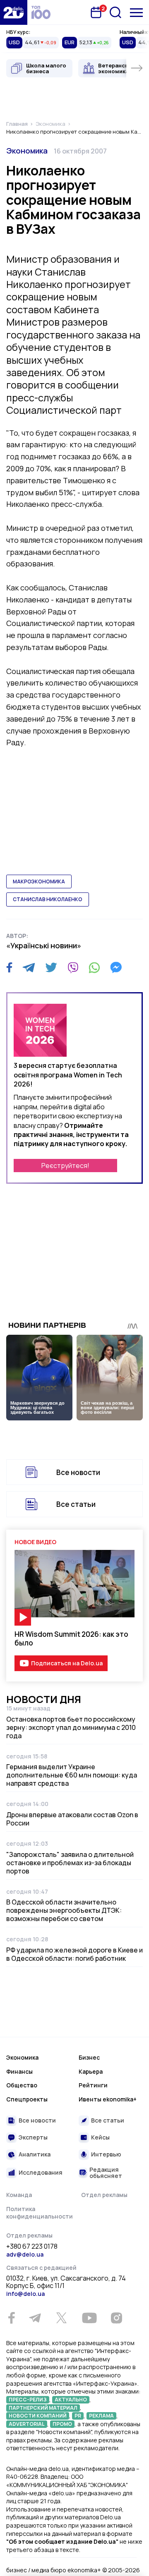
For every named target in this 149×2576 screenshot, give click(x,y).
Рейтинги (93, 2085)
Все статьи (76, 1504)
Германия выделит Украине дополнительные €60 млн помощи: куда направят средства (72, 1775)
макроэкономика (39, 881)
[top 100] (41, 12)
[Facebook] (9, 968)
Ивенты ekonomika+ (108, 2099)
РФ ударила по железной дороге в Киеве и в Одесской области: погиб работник (74, 1954)
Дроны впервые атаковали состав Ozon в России (72, 1819)
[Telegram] (29, 967)
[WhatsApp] (94, 967)
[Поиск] (115, 12)
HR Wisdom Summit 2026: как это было (71, 1638)
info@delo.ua (25, 2294)
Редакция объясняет (106, 2173)
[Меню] (136, 13)
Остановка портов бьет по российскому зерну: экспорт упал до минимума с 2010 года (71, 1727)
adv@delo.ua (25, 2254)
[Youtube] (89, 2318)
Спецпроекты (27, 2099)
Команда (19, 2195)
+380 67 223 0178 (32, 2247)
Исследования (41, 2172)
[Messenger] (116, 967)
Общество (22, 2085)
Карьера (91, 2071)
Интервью (106, 2154)
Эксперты (33, 2137)
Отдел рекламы (104, 2195)
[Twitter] (51, 967)
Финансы (19, 2071)
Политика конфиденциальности (40, 2213)
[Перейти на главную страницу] (14, 12)
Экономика (27, 151)
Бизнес (89, 2057)
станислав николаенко (48, 899)
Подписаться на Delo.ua (67, 1663)
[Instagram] (116, 2318)
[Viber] (73, 967)
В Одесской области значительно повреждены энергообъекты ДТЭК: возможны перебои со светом (64, 1910)
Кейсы (100, 2137)
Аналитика (35, 2154)
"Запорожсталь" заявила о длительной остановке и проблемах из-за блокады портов (70, 1863)
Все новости (78, 1472)
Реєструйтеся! (65, 1166)
